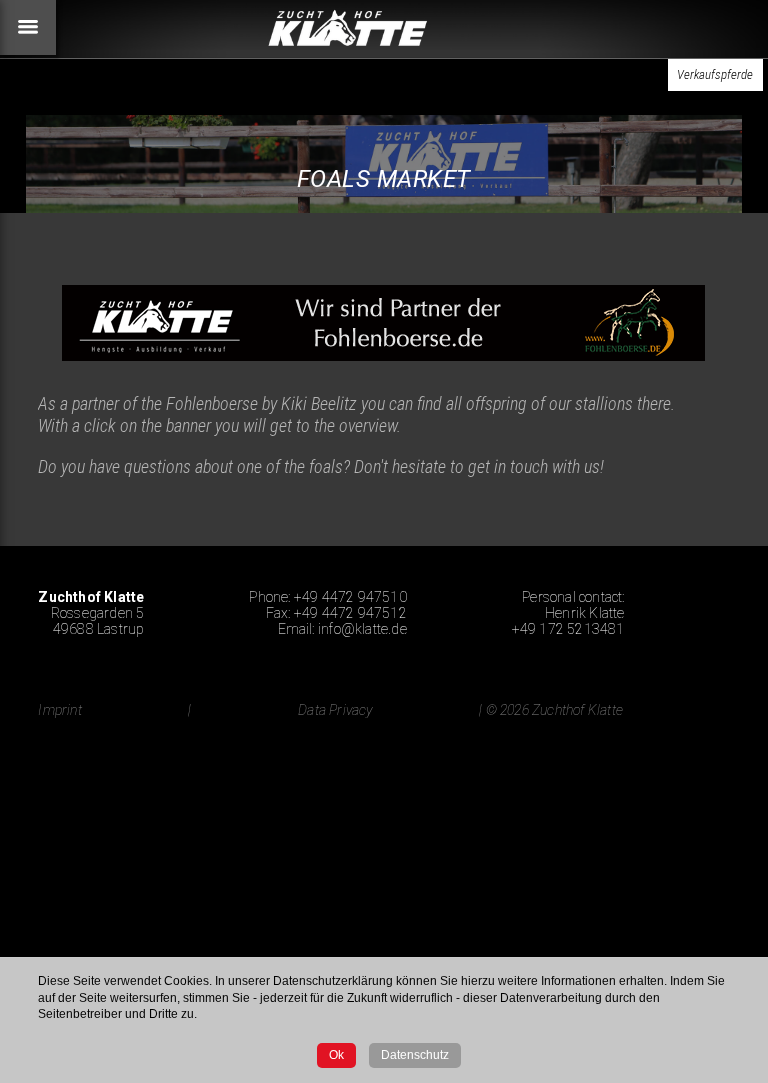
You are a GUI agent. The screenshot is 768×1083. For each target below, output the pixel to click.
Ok (336, 1055)
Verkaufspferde (715, 74)
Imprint (59, 710)
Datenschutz (415, 1055)
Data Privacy (335, 710)
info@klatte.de (362, 629)
